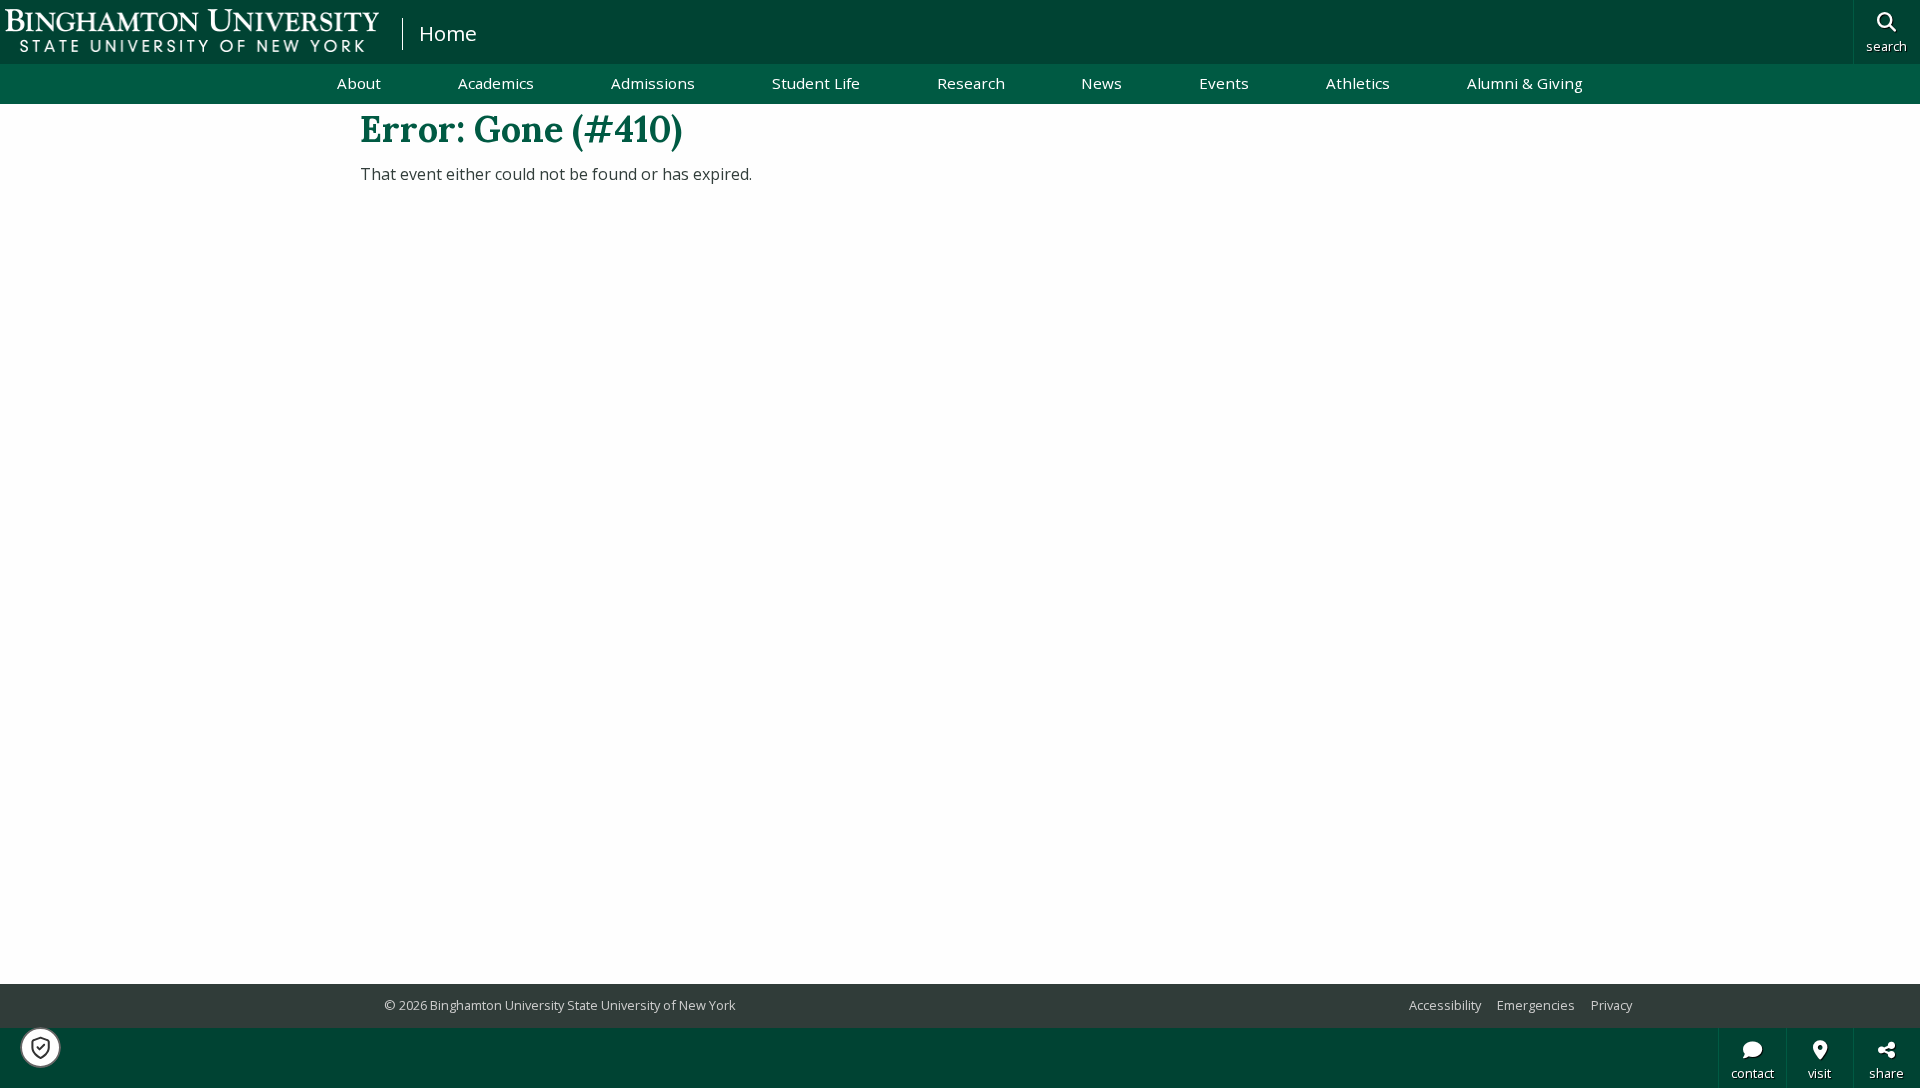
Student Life (816, 83)
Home (448, 33)
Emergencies (1536, 1005)
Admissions (653, 83)
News (1101, 83)
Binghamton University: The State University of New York (192, 30)
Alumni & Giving (1525, 83)
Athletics (1358, 83)
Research (971, 83)
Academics (496, 83)
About (359, 83)
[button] (40, 1047)
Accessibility (1445, 1005)
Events (1224, 83)
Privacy (1611, 1005)
